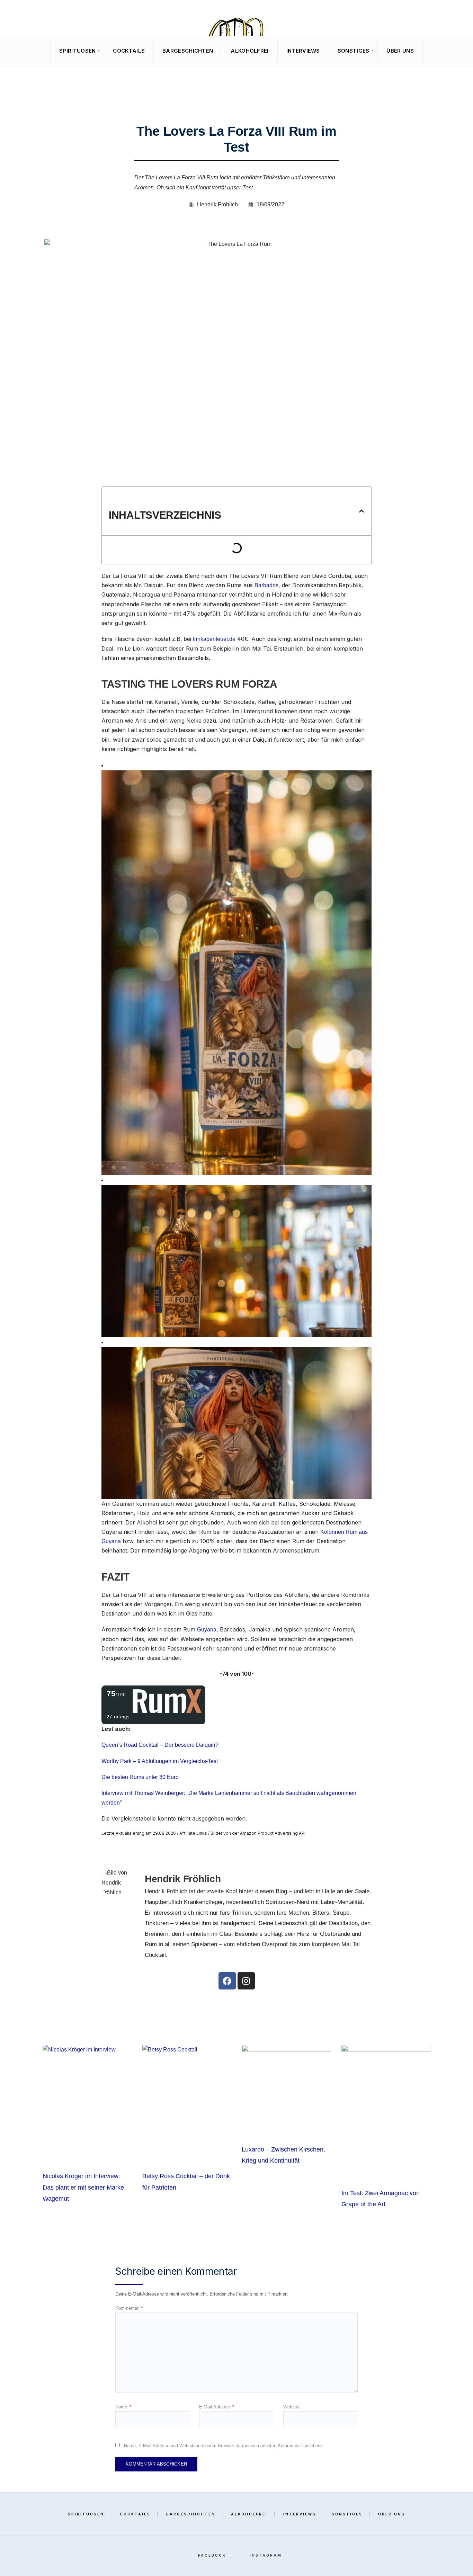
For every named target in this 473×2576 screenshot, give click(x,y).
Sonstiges (354, 51)
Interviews (303, 51)
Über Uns (400, 51)
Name (123, 2407)
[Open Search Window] (14, 51)
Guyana (207, 1630)
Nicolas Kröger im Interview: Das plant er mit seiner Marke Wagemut (83, 2187)
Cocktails (129, 51)
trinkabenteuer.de (214, 639)
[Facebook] (445, 51)
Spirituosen (77, 51)
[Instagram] (456, 51)
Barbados (266, 585)
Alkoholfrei (249, 51)
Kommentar (129, 2308)
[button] (362, 511)
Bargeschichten (188, 51)
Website (291, 2407)
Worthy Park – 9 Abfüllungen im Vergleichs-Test (160, 1761)
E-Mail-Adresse (217, 2407)
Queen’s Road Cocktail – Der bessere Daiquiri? (160, 1745)
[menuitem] (77, 51)
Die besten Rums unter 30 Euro (140, 1777)
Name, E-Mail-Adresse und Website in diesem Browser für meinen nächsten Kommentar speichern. (224, 2446)
